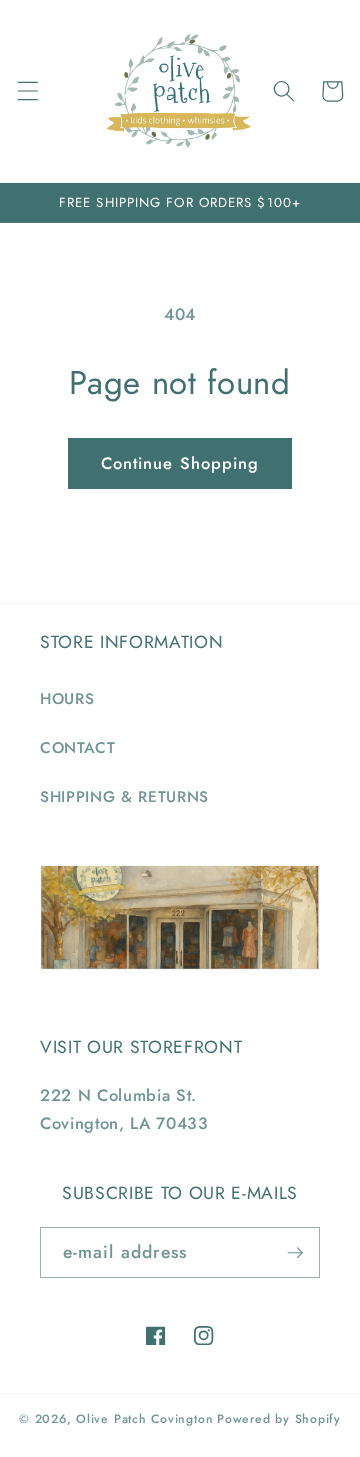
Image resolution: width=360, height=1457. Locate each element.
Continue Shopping (180, 463)
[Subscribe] (295, 1253)
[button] (27, 91)
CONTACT (78, 748)
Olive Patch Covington (144, 1419)
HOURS (67, 699)
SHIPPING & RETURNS (124, 797)
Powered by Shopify (279, 1419)
